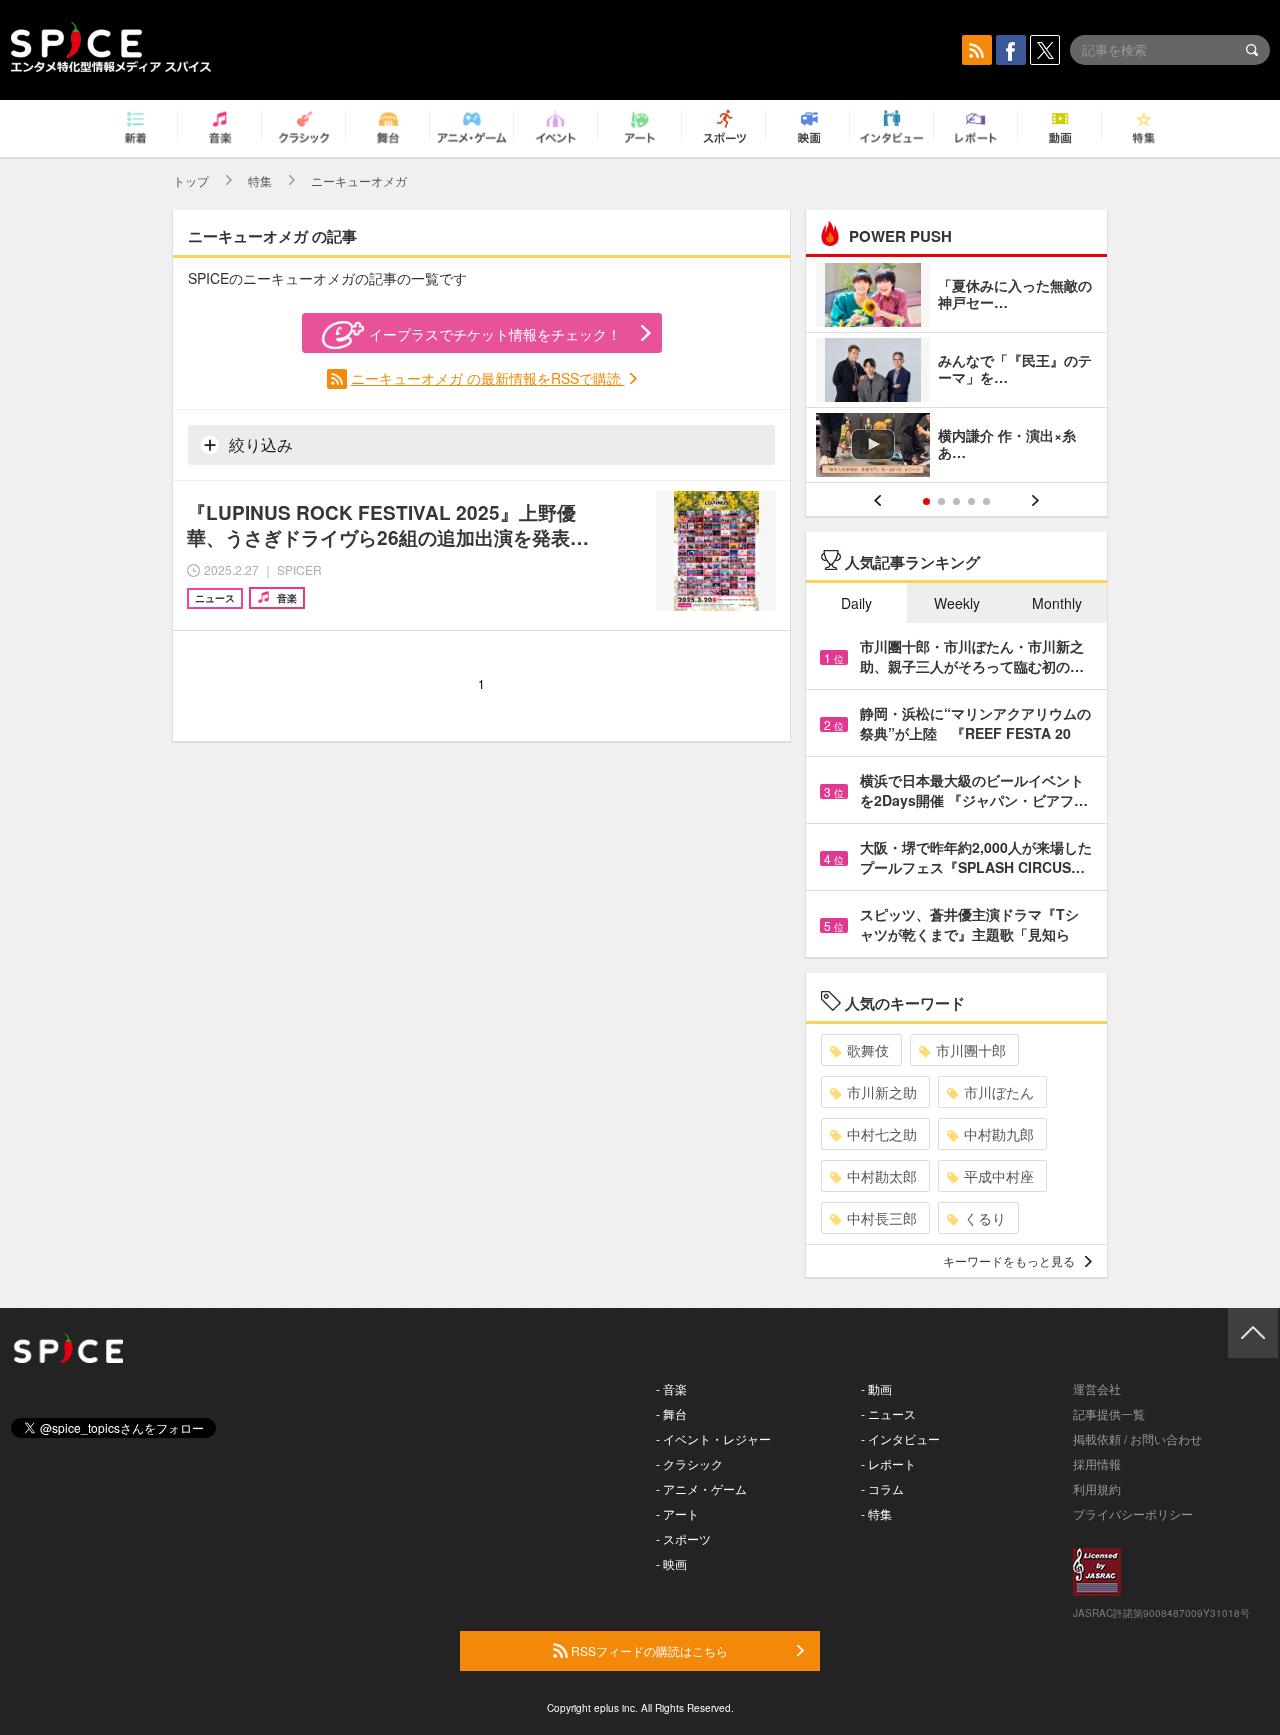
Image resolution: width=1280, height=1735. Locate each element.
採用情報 (1097, 1463)
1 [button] (926, 501)
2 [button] (941, 501)
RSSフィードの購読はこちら (648, 1650)
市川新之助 (882, 1092)
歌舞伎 (868, 1050)
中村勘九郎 (999, 1134)
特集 (260, 180)
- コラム (882, 1488)
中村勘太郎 (882, 1176)
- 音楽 (671, 1388)
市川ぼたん (999, 1092)
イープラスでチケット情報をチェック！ (495, 334)
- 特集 (876, 1513)
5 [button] (986, 501)
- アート (677, 1513)
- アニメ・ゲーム (701, 1488)
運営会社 (1097, 1388)
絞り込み (259, 444)
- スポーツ (683, 1538)
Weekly (957, 603)
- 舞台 (671, 1413)
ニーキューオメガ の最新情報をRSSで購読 (488, 378)
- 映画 (671, 1563)
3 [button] (956, 501)
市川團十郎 (971, 1050)
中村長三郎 (882, 1218)
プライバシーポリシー (1133, 1513)
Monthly (1057, 603)
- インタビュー (900, 1438)
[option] (956, 372)
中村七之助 (882, 1134)
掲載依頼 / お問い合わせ (1137, 1438)
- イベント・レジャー (713, 1438)
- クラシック (689, 1463)
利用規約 (1097, 1488)
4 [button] (971, 501)
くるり (985, 1218)
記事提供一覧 (1109, 1413)
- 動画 (876, 1388)
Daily (856, 603)
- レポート (888, 1463)
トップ (191, 180)
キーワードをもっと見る (1009, 1260)
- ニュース (888, 1413)
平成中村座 (999, 1176)
